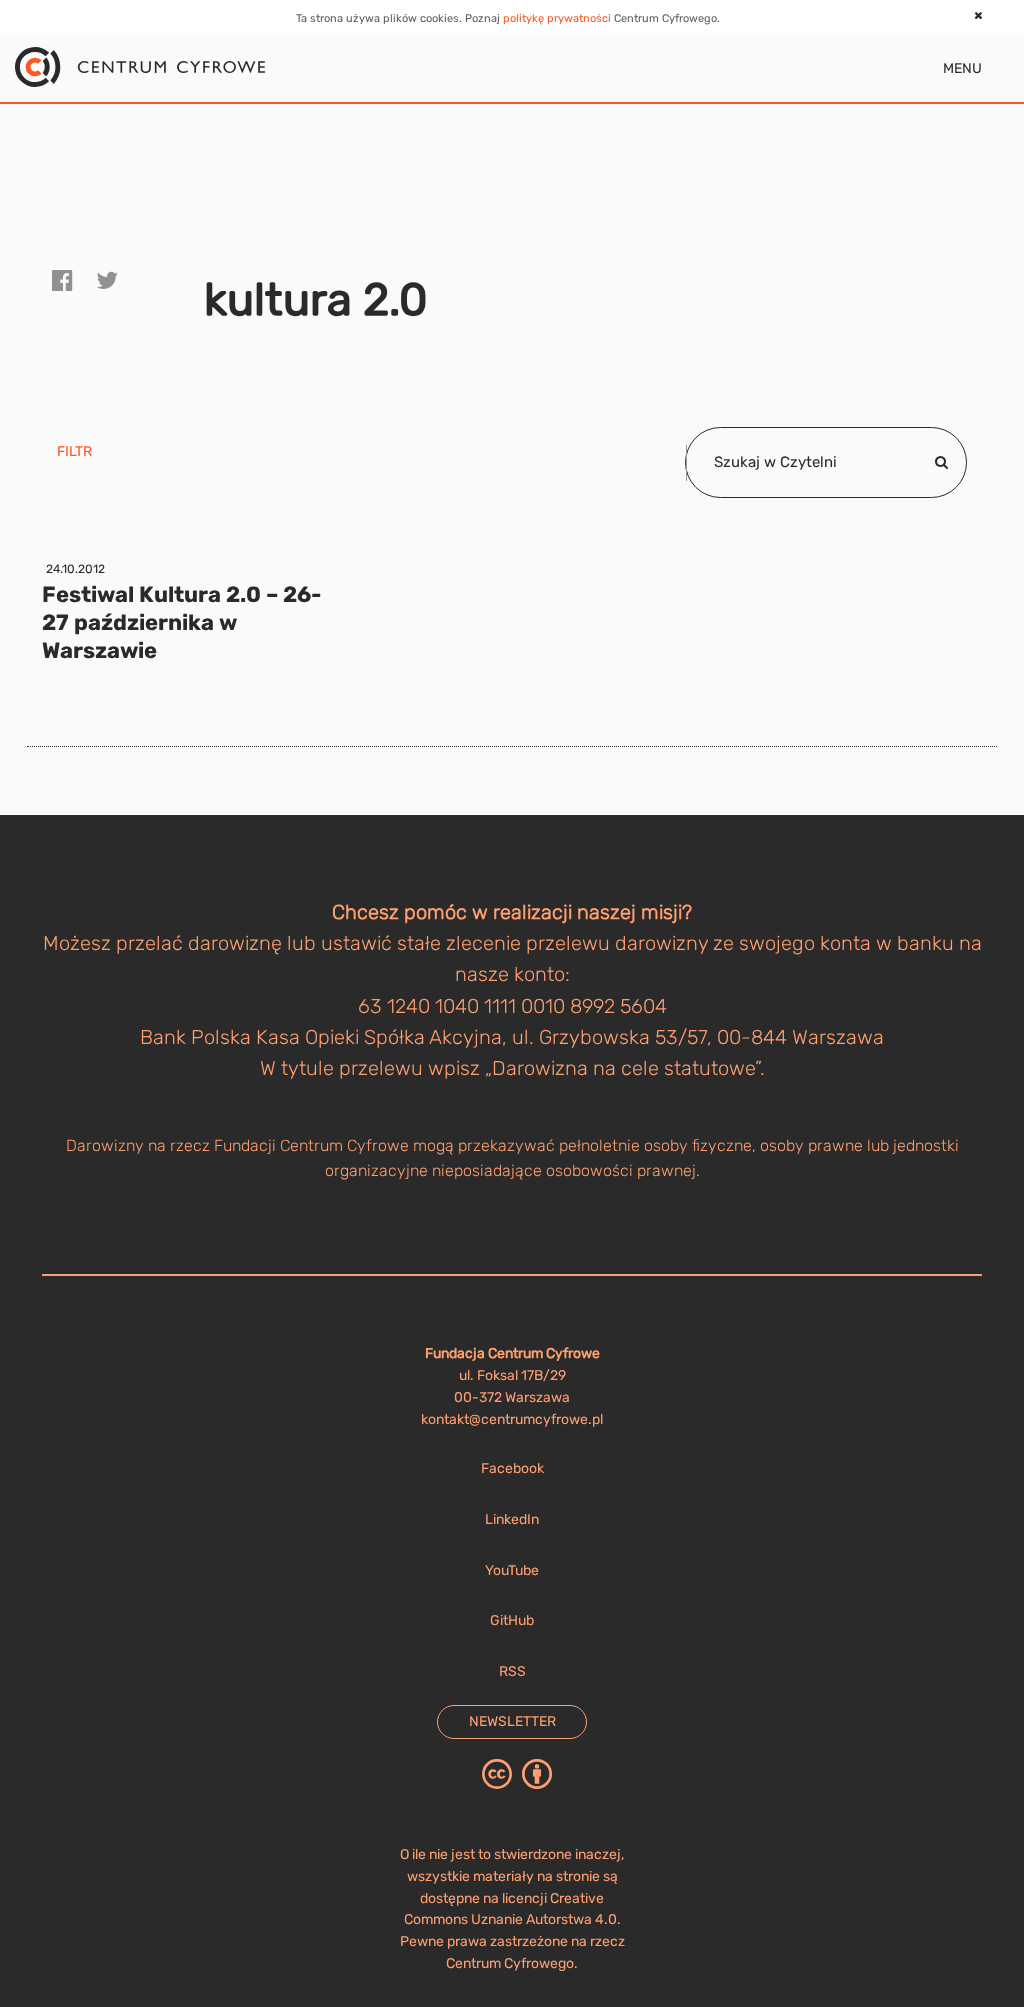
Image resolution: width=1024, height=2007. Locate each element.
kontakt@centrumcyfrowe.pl (512, 1419)
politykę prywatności (557, 18)
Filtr (74, 451)
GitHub (512, 1620)
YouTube (512, 1570)
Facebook (512, 1468)
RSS (512, 1671)
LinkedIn (512, 1519)
